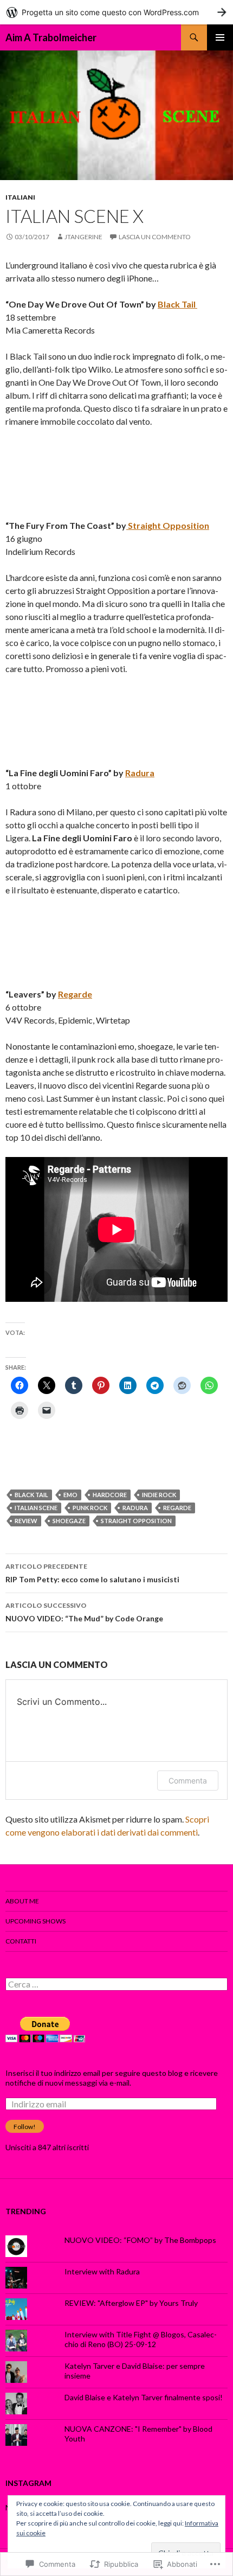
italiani (20, 197)
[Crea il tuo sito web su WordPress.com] (116, 12)
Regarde (75, 994)
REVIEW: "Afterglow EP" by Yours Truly (131, 2303)
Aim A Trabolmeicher (51, 37)
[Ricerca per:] (116, 1984)
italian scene (36, 1508)
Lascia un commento (155, 237)
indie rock (159, 1495)
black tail (31, 1495)
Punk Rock (90, 1508)
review (26, 1521)
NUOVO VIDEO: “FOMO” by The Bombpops (140, 2240)
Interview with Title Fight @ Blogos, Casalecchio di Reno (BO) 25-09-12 (141, 2339)
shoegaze (69, 1521)
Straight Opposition (168, 525)
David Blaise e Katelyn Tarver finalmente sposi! (144, 2397)
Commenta (188, 1781)
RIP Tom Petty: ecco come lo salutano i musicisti (92, 1573)
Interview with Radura (102, 2271)
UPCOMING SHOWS (35, 1921)
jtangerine (83, 237)
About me (22, 1901)
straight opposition (136, 1521)
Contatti (21, 1941)
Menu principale (220, 37)
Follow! (25, 2127)
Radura (140, 773)
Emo (70, 1495)
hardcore (110, 1495)
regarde (177, 1508)
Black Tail (177, 304)
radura (135, 1508)
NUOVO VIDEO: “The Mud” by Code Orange (84, 1612)
